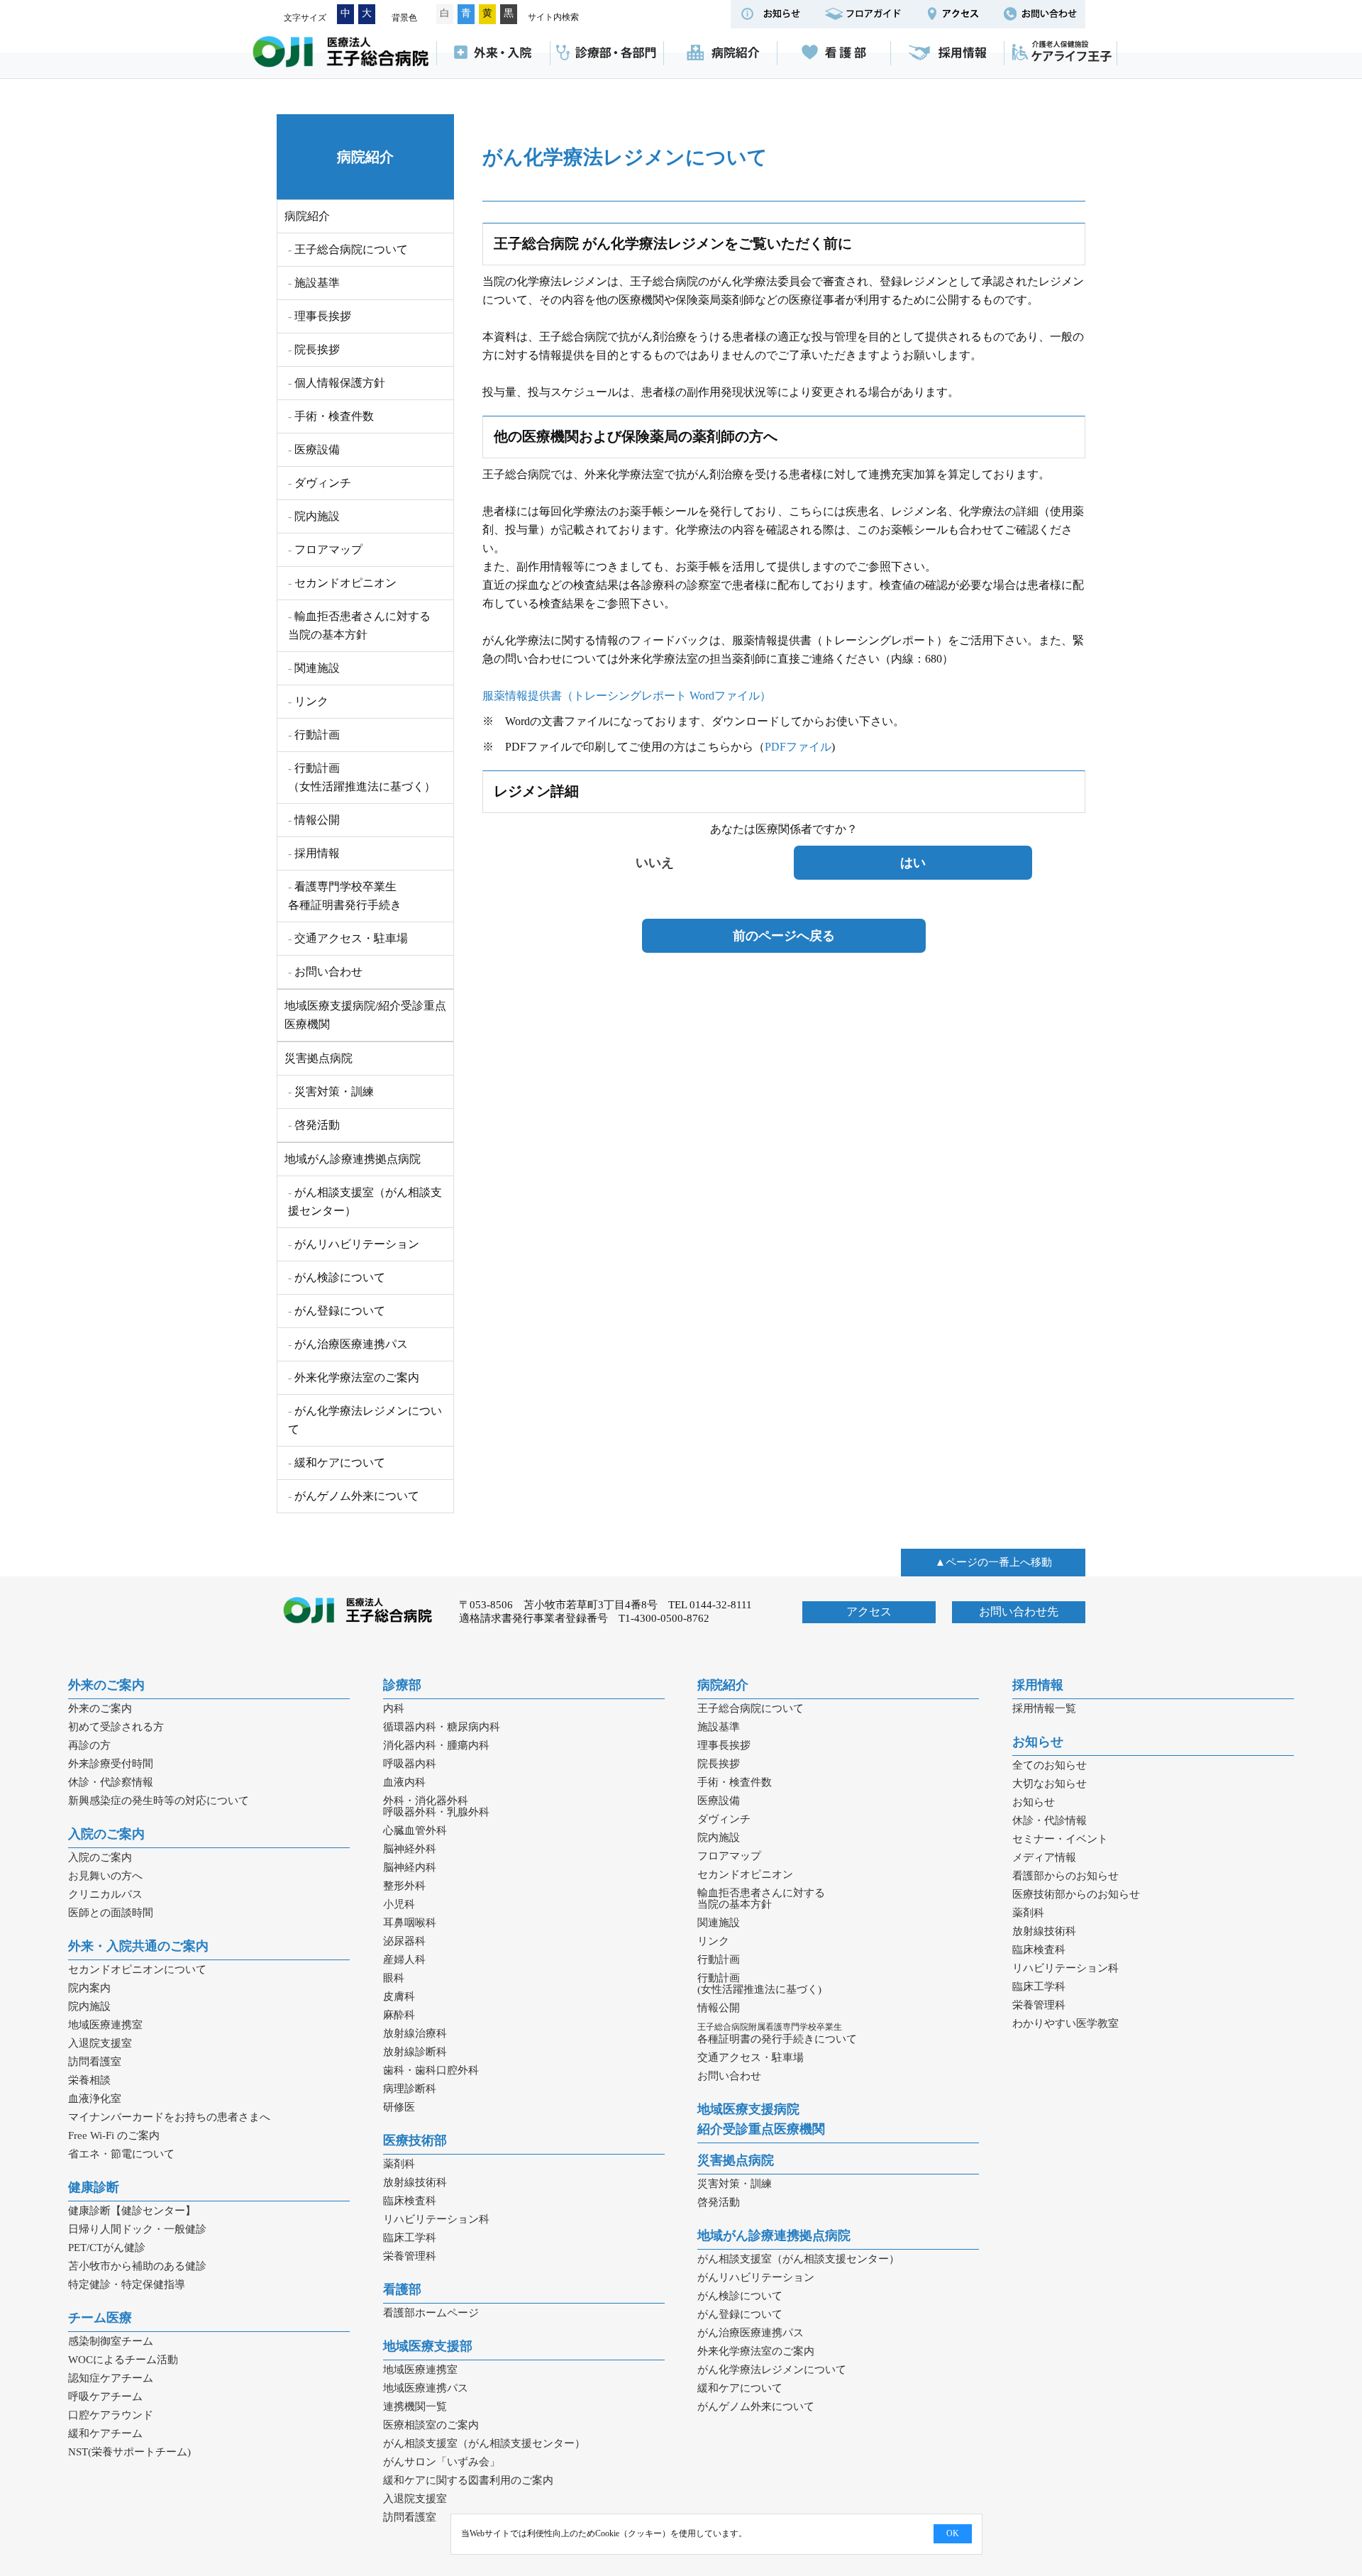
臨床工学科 (410, 2238)
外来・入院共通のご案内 (138, 1946)
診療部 (402, 1685)
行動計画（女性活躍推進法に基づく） (362, 777)
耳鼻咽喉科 (410, 1923)
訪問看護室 (95, 2062)
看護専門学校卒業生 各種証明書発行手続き (345, 896)
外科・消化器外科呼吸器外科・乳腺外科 (436, 1806)
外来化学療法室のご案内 (357, 1377)
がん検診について (340, 1277)
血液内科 (404, 1782)
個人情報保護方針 (340, 383)
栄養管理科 (410, 2256)
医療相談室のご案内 (431, 2425)
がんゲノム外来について (357, 1496)
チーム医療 (100, 2318)
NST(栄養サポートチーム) (129, 2452)
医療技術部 (415, 2140)
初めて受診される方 (116, 1727)
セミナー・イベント (1060, 1839)
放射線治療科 (415, 2033)
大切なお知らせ (1050, 1784)
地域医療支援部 (428, 2346)
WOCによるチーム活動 (123, 2360)
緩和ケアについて (340, 1463)
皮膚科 (399, 1996)
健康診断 (94, 2187)
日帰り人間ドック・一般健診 (137, 2229)
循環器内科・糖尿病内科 (442, 1727)
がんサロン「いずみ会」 (442, 2462)
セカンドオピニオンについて (137, 1969)
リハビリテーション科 (436, 2219)
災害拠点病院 (319, 1058)
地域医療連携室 (105, 2025)
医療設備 (317, 449)
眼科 (394, 1978)
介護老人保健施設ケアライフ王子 (1061, 53)
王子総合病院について (351, 249)
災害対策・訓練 (334, 1091)
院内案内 (89, 1988)
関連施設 (317, 668)
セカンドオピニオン (345, 583)
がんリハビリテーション (357, 1244)
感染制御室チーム (111, 2341)
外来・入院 (493, 53)
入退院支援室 (100, 2043)
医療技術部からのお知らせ (1076, 1894)
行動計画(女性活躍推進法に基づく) (759, 1984)
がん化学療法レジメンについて (365, 1420)
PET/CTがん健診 (107, 2248)
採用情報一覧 (1044, 1708)
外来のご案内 (106, 1685)
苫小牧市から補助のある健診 (137, 2266)
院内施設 (317, 516)
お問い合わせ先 (1019, 1612)
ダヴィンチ (323, 483)
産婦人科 (404, 1959)
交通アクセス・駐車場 (351, 938)
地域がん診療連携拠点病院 (353, 1159)
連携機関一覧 (415, 2406)
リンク (311, 701)
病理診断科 (410, 2089)
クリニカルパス (105, 1894)
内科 (394, 1708)
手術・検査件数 (334, 416)
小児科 (399, 1904)
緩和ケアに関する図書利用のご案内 (468, 2480)
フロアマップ (328, 549)
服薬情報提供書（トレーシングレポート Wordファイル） (627, 696)
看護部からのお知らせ (1065, 1876)
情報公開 (317, 820)
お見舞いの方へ (105, 1876)
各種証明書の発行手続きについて (777, 2033)
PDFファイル (798, 747)
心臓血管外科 (415, 1830)
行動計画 (317, 735)
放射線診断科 (415, 2052)
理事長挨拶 (323, 316)
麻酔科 (399, 2015)
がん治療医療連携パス (351, 1344)
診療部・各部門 (607, 53)
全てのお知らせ (1050, 1765)
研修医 (399, 2107)
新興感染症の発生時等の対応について (159, 1801)
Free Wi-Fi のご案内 (114, 2135)
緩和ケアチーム (105, 2433)
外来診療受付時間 (111, 1764)
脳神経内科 (410, 1867)
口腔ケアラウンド (111, 2415)
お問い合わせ (328, 972)
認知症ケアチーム (111, 2378)
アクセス (869, 1612)
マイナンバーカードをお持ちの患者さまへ (169, 2117)
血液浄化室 (95, 2099)
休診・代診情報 (1050, 1820)
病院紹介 (720, 53)
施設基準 (317, 283)
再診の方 (89, 1745)
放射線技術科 (415, 2182)
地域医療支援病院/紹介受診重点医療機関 (365, 1015)
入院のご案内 (106, 1834)
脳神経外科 (410, 1849)
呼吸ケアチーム (105, 2397)
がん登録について (340, 1311)
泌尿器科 (404, 1941)
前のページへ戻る (784, 936)
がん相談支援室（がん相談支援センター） (365, 1201)
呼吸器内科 (410, 1764)
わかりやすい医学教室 (1065, 2023)
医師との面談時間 (111, 1913)
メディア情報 (1044, 1857)
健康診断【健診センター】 (132, 2211)
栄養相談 (89, 2080)
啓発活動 (317, 1125)
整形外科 (404, 1886)
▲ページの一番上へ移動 (993, 1562)
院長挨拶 (317, 349)
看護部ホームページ (431, 2313)
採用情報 (947, 53)
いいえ (655, 863)
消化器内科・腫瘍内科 (436, 1745)
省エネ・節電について (121, 2154)
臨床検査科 (410, 2201)
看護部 (834, 53)
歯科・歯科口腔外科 (431, 2070)
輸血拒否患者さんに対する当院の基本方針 (359, 625)
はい (913, 863)
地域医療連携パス (426, 2388)
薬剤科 (399, 2164)
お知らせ (1038, 1742)
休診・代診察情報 (111, 1782)
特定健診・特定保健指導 (127, 2284)
